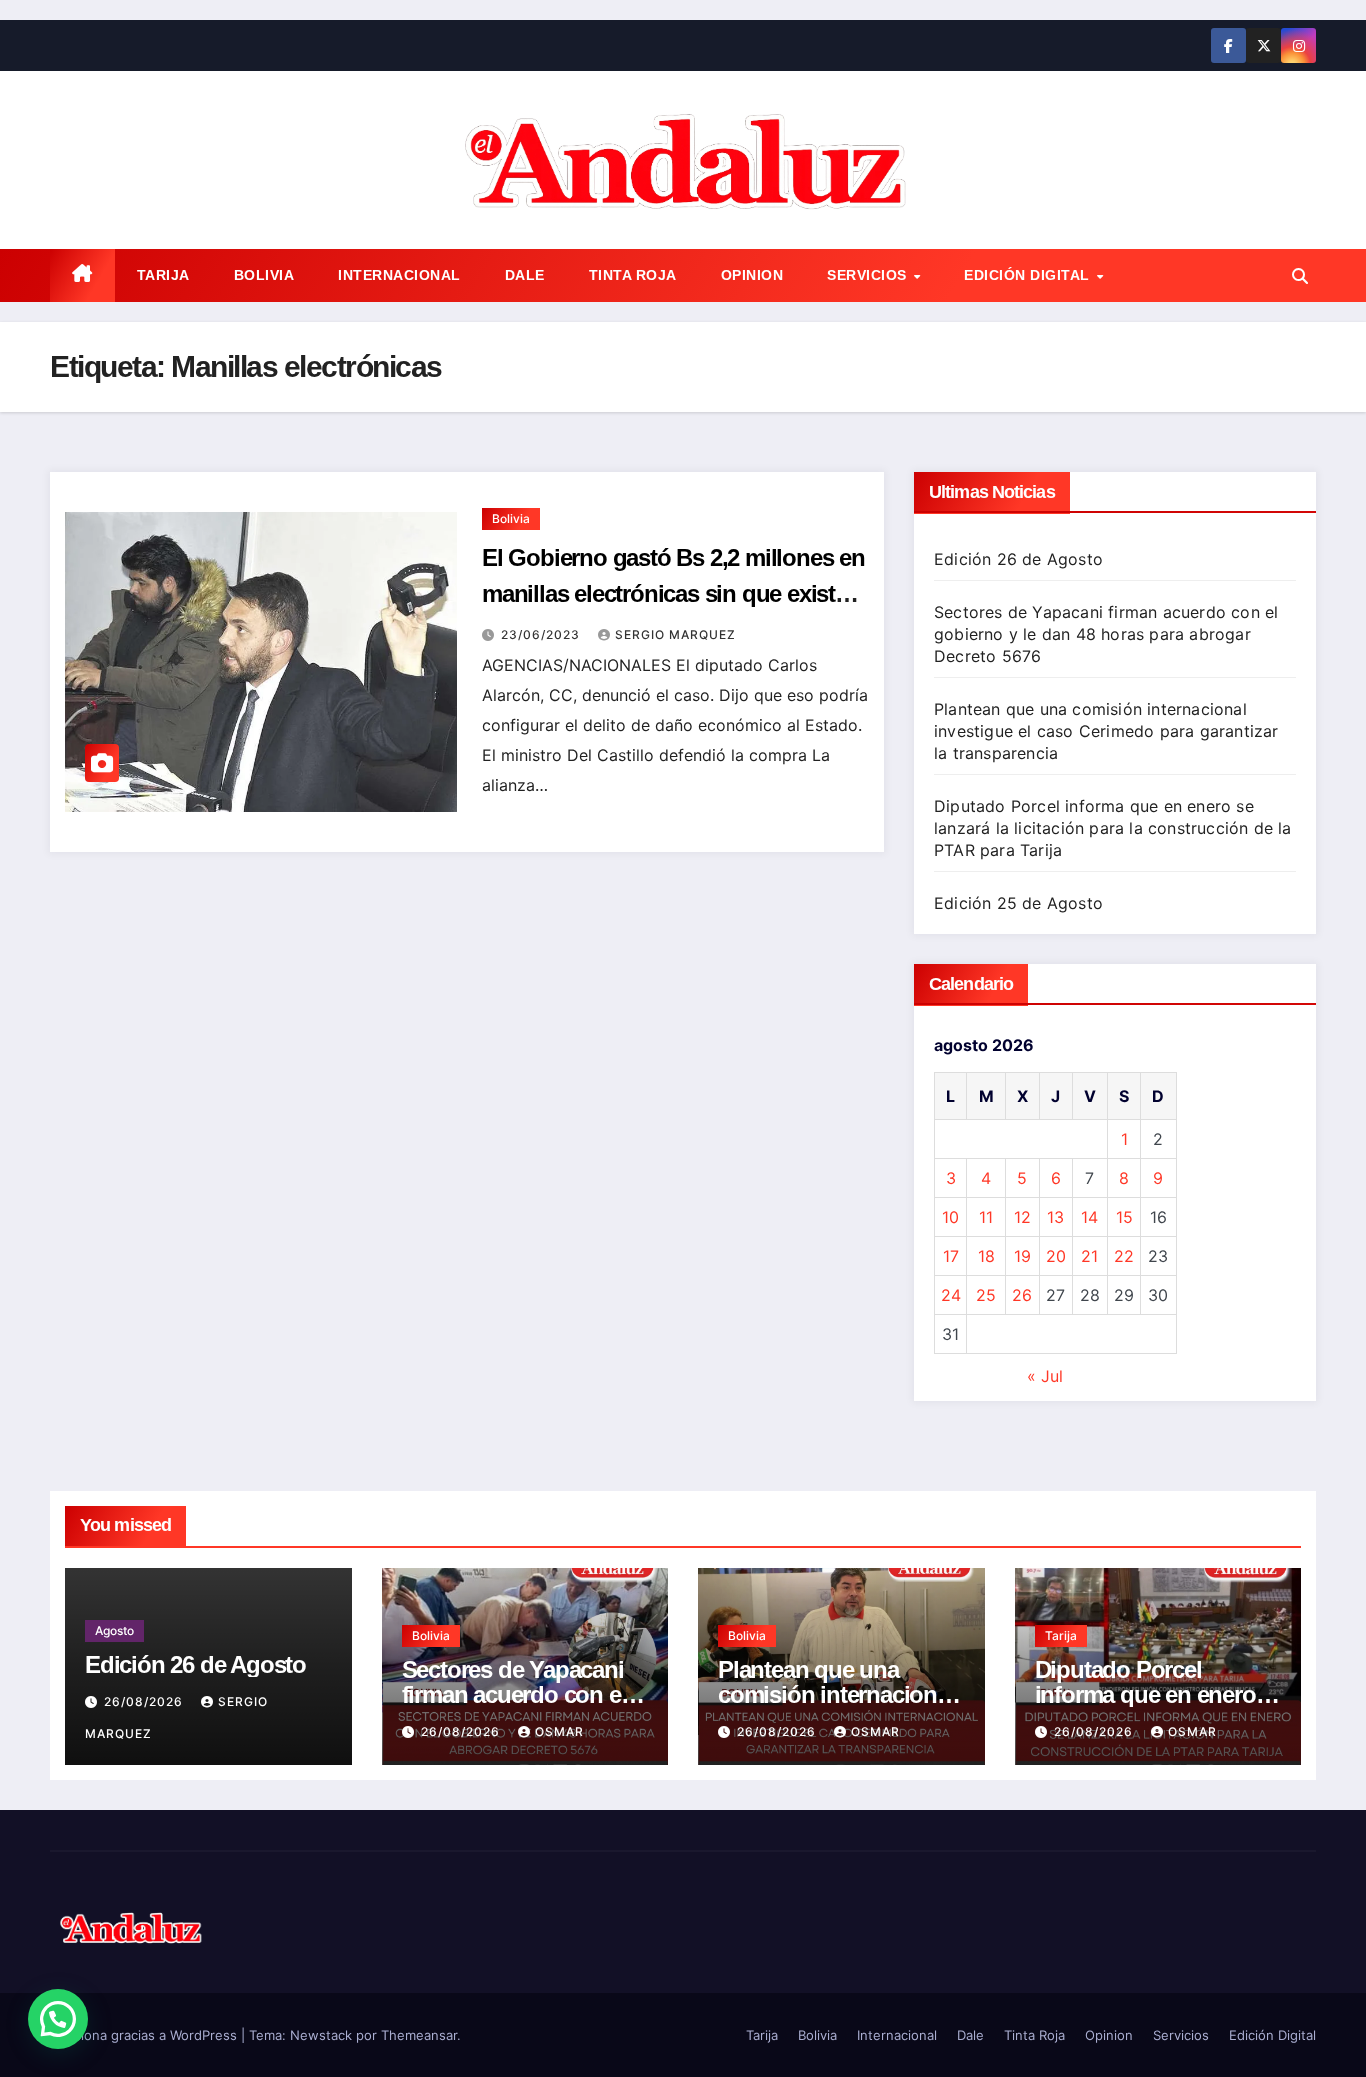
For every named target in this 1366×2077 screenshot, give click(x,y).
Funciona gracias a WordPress (145, 2035)
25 (986, 1295)
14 (1089, 1217)
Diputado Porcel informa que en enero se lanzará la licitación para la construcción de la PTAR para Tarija (1113, 828)
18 (986, 1256)
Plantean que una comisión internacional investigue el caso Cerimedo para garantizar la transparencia (1106, 731)
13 (1055, 1217)
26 (1022, 1295)
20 (1056, 1256)
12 (1022, 1217)
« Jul (1045, 1376)
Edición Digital (1029, 275)
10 (950, 1217)
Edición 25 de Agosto (1018, 903)
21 (1089, 1256)
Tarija (163, 275)
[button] (1300, 276)
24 (951, 1295)
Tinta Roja (633, 275)
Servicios (869, 275)
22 (1124, 1256)
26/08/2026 (145, 1701)
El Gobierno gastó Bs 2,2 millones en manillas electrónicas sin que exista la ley (673, 593)
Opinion (752, 275)
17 (951, 1256)
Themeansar (419, 2035)
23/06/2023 (542, 634)
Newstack (321, 2035)
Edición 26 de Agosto (1018, 559)
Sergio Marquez (675, 634)
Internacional (399, 275)
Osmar (559, 1731)
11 (986, 1217)
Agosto (114, 1630)
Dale (525, 275)
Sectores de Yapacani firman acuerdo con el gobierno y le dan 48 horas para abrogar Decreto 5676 (1106, 634)
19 (1022, 1256)
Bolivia (264, 275)
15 (1124, 1217)
